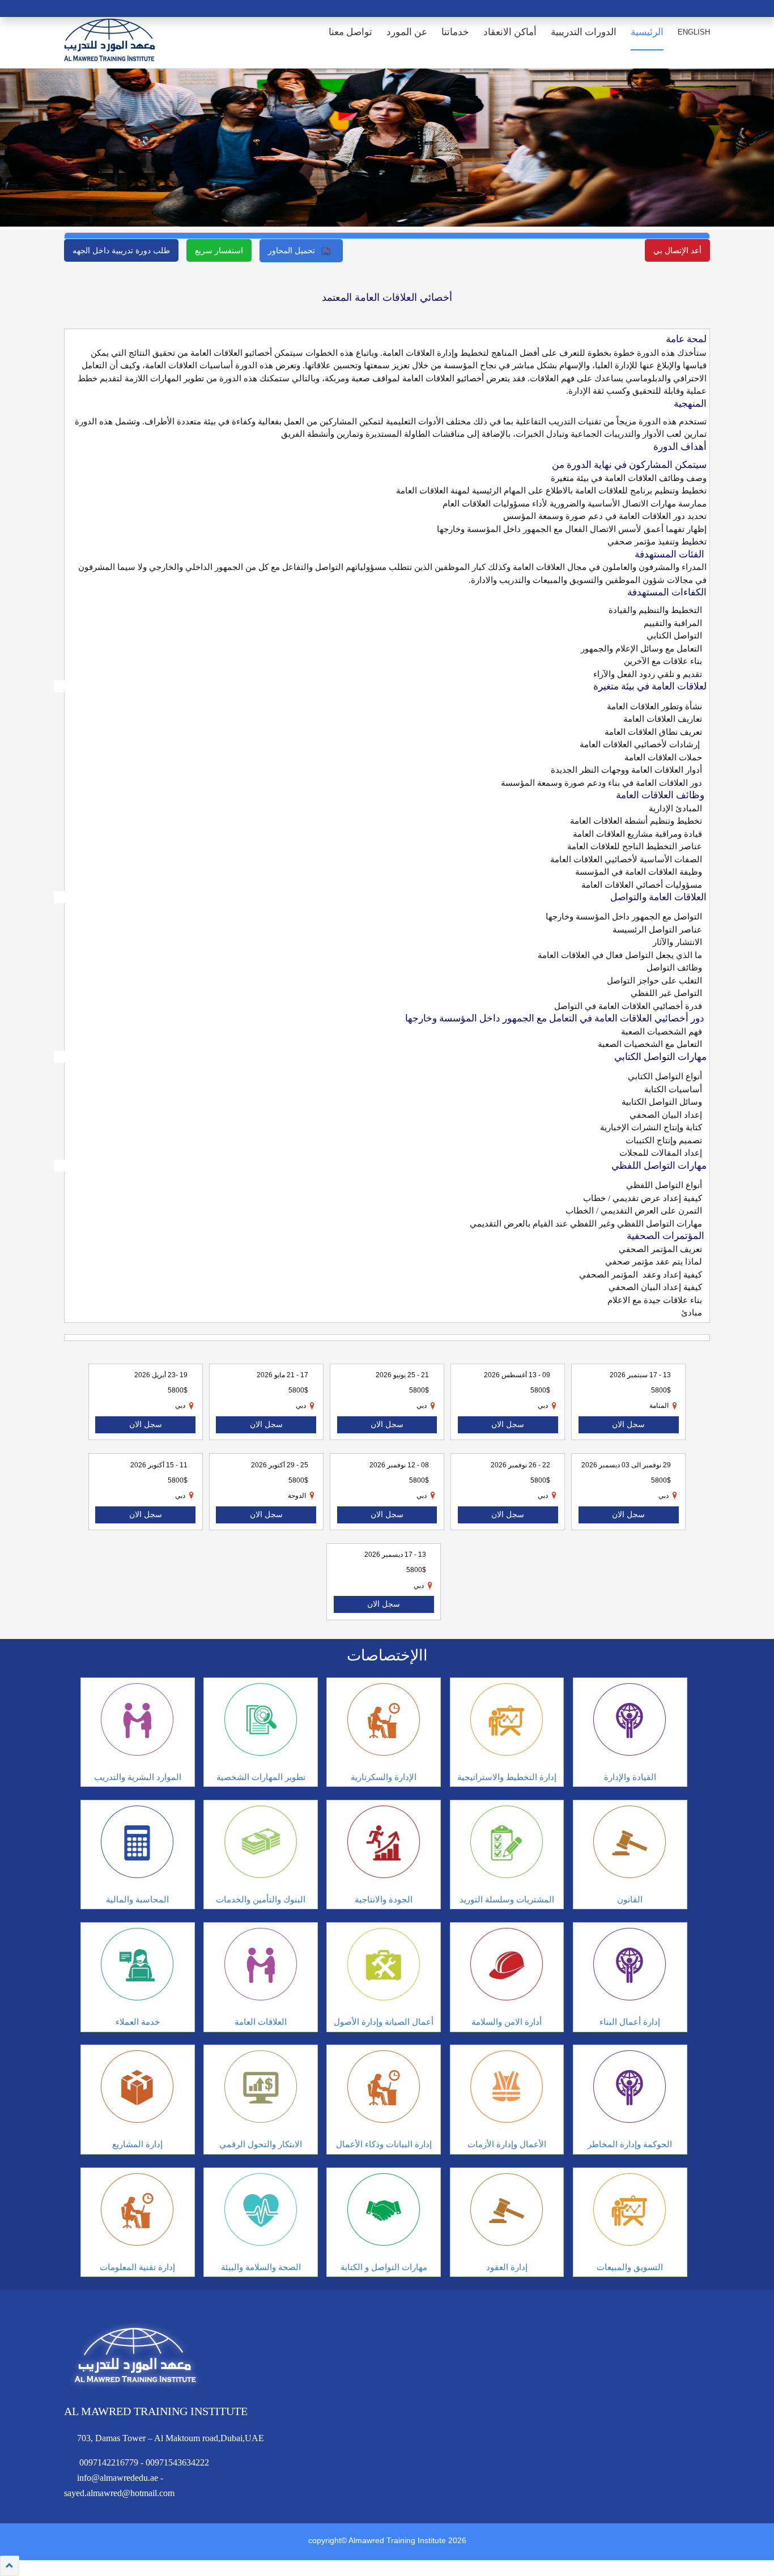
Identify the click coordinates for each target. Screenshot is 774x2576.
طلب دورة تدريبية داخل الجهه (121, 250)
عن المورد (407, 32)
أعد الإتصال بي (677, 250)
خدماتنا (455, 32)
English (694, 32)
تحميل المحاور (293, 250)
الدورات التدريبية (584, 32)
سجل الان (146, 1425)
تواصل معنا (350, 32)
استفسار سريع (219, 250)
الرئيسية (647, 32)
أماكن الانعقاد (510, 32)
